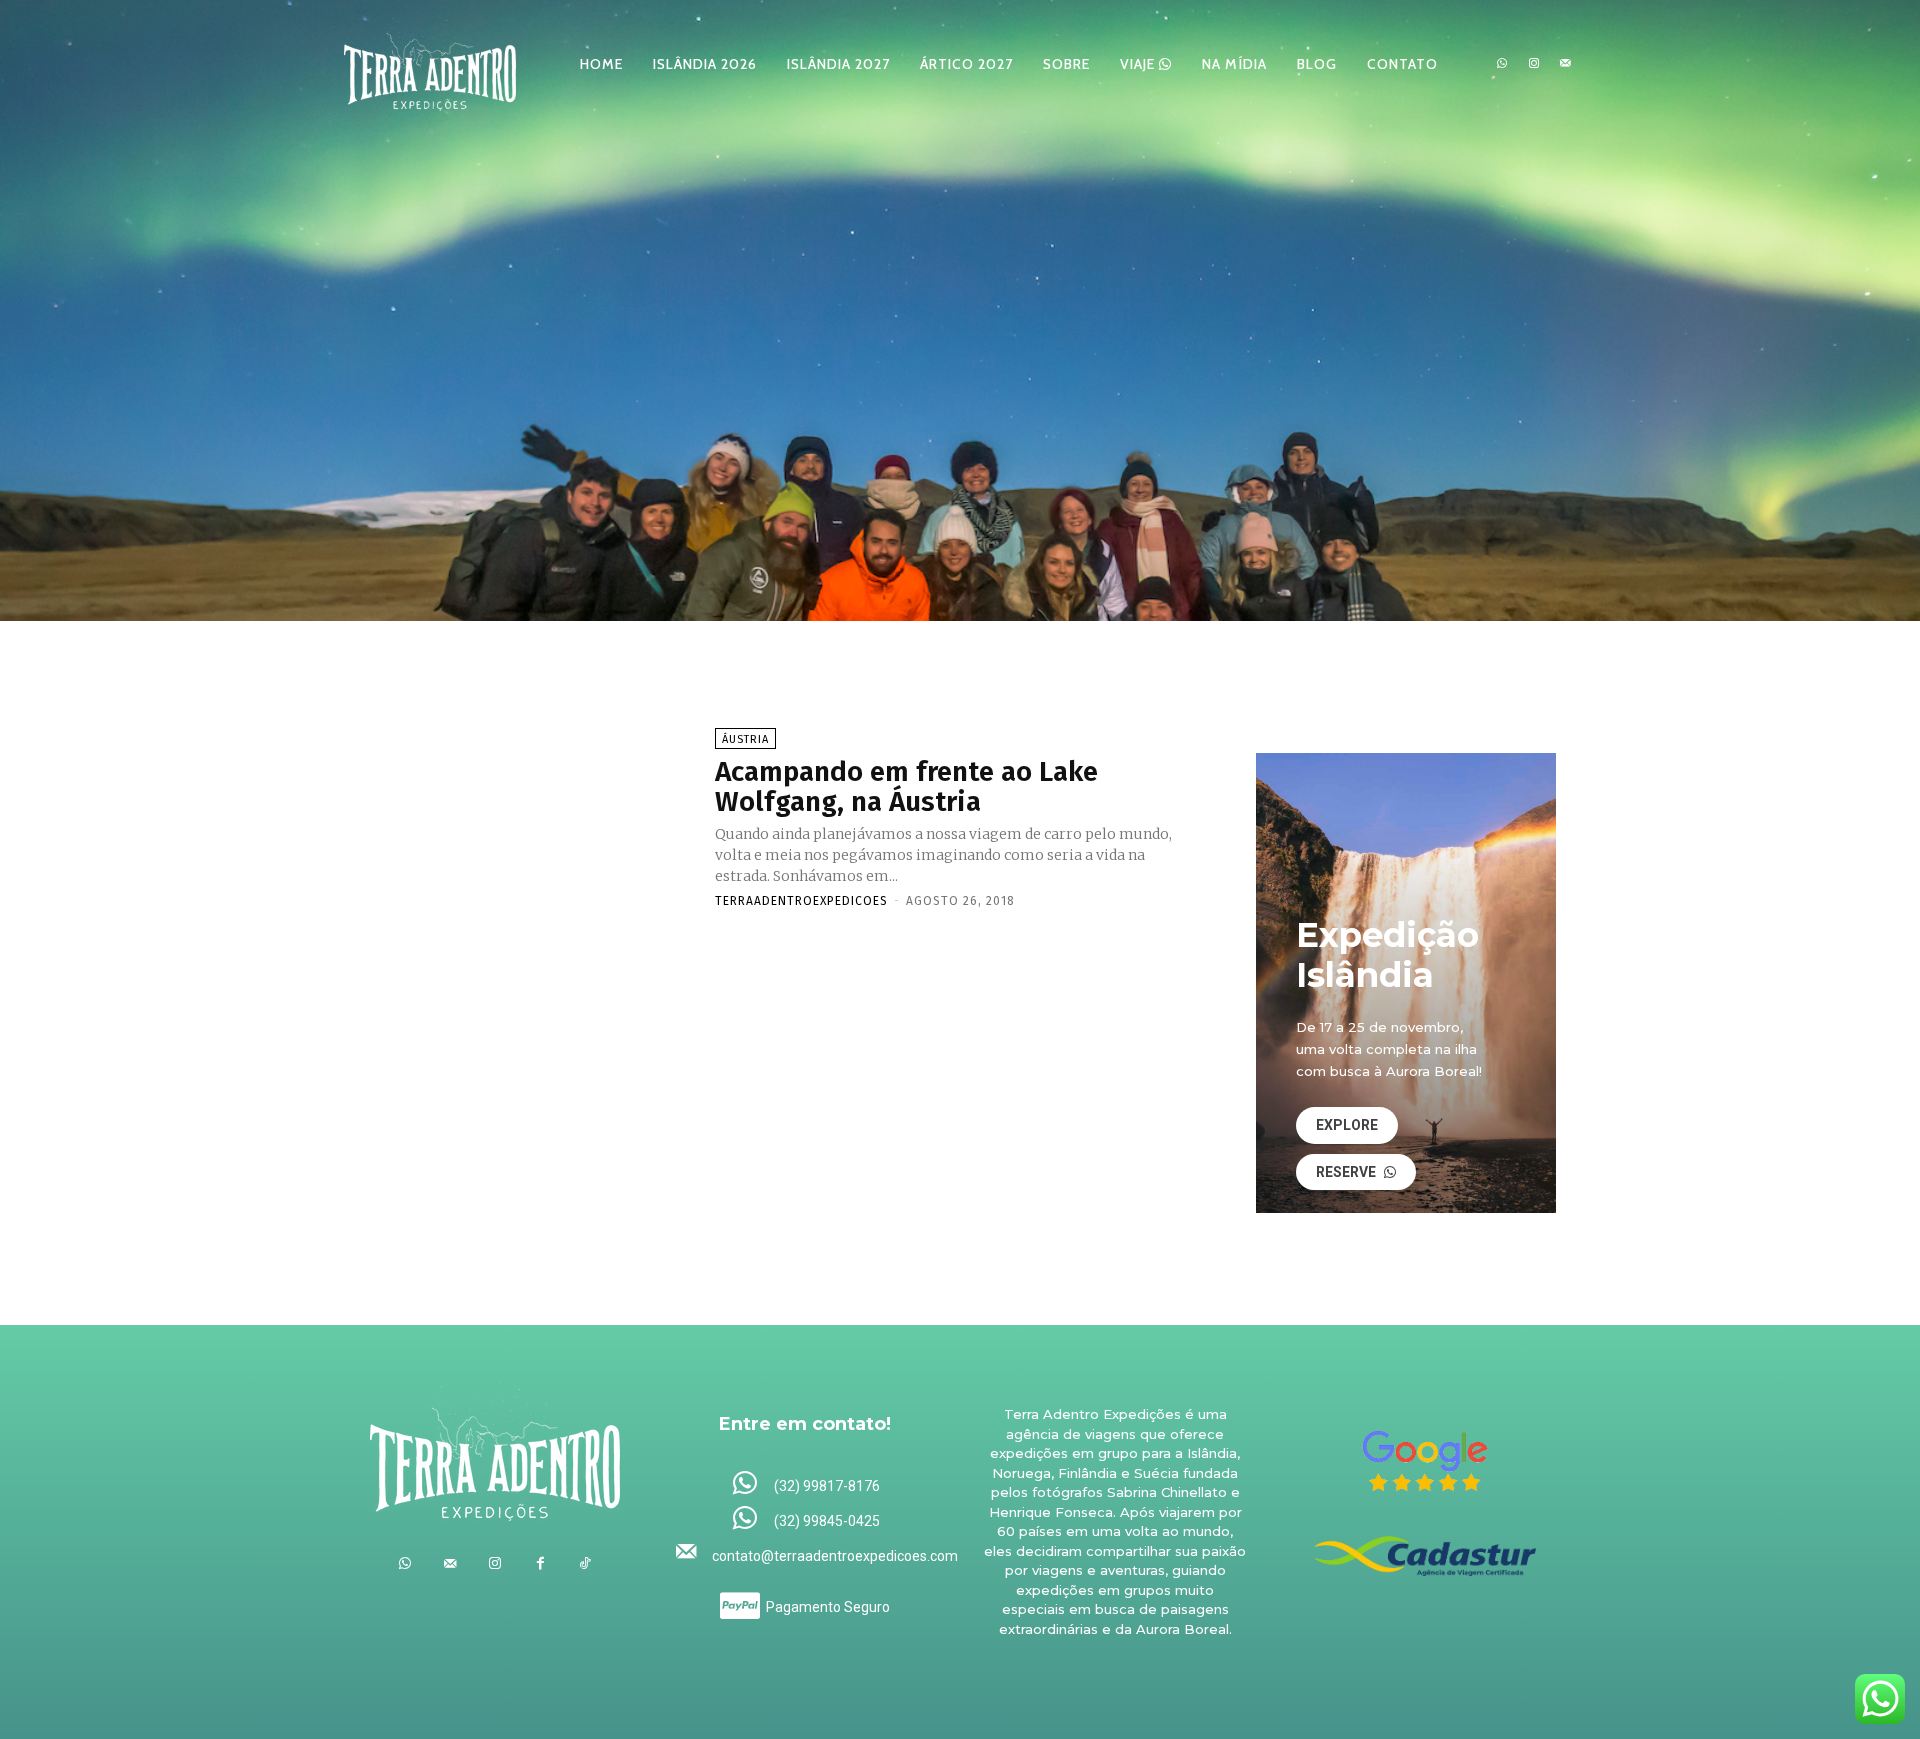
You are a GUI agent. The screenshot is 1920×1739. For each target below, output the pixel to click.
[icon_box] (805, 1484)
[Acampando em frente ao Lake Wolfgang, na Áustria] (529, 817)
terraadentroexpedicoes (801, 901)
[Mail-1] (1565, 64)
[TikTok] (585, 1563)
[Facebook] (540, 1563)
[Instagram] (1534, 64)
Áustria (745, 739)
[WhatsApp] (1502, 64)
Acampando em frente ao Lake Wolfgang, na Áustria (906, 787)
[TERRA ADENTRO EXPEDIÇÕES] (430, 63)
